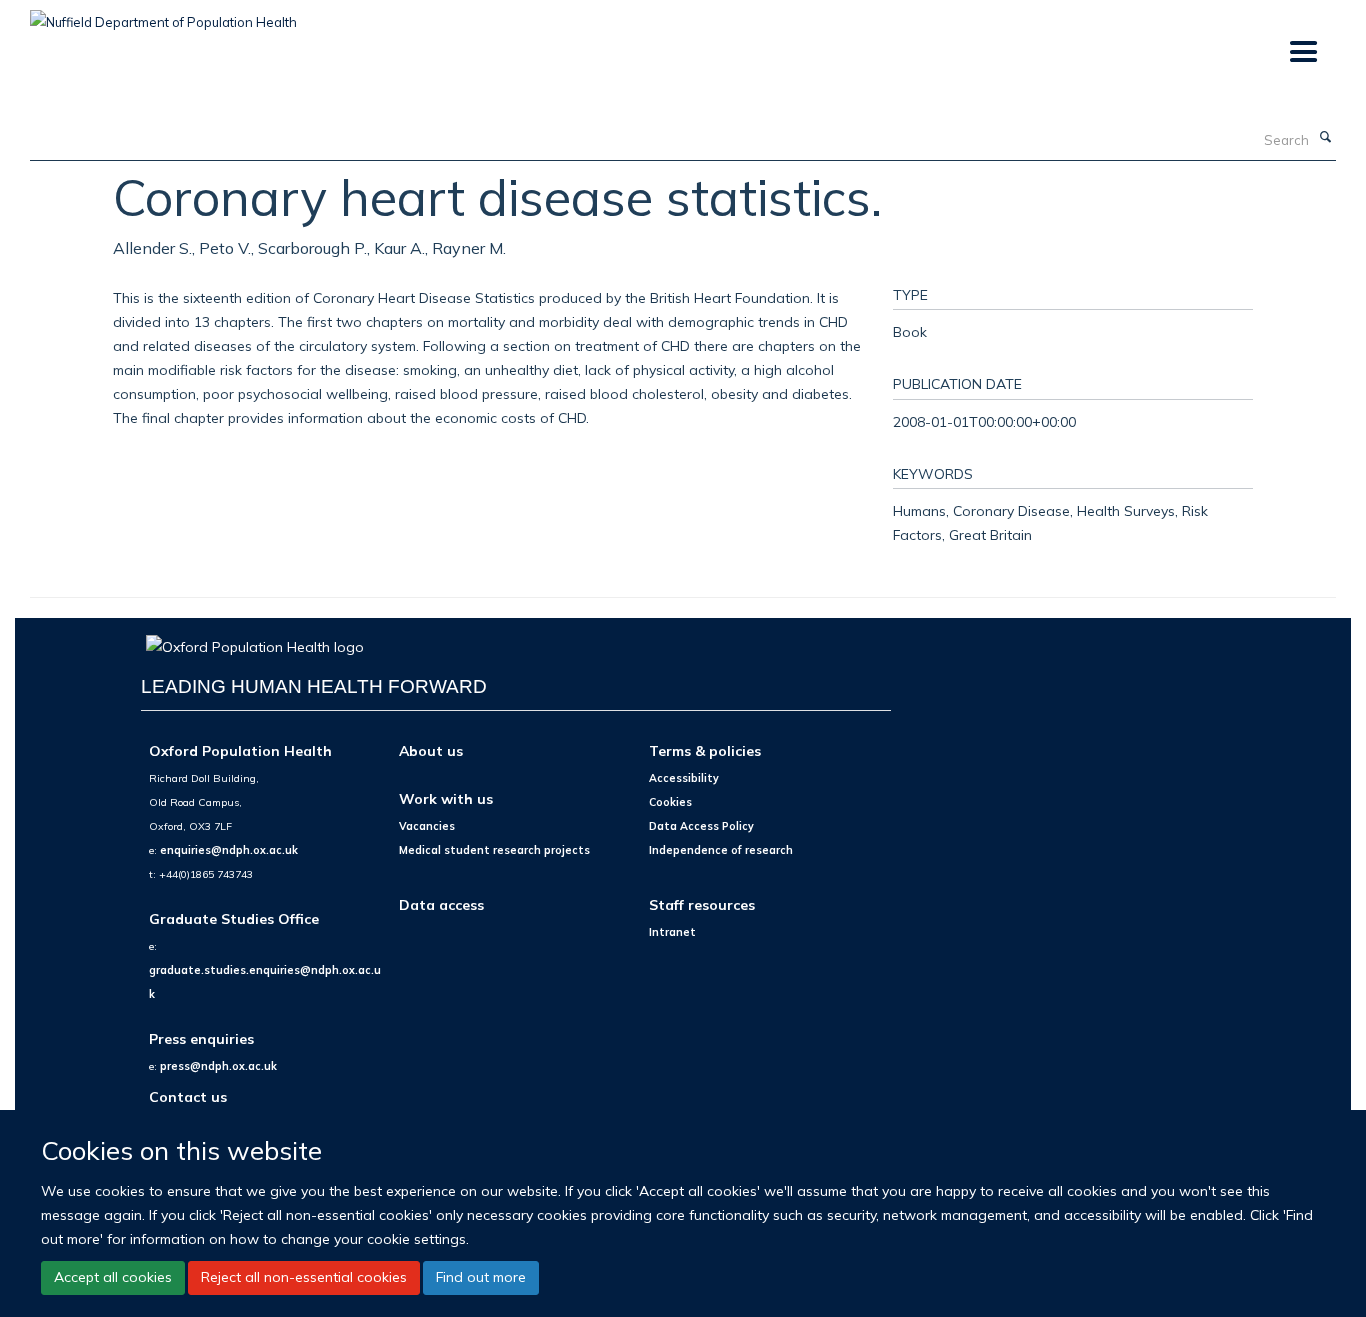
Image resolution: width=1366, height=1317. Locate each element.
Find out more (481, 1277)
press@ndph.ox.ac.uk (218, 1066)
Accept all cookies (113, 1277)
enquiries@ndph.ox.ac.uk (229, 850)
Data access (441, 904)
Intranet (672, 932)
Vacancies (427, 826)
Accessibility (684, 778)
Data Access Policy (701, 826)
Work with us (446, 798)
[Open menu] (1302, 52)
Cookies (670, 802)
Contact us (188, 1096)
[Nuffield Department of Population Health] (163, 15)
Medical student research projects (494, 850)
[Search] (1325, 138)
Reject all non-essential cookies (304, 1277)
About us (431, 750)
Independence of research (721, 850)
